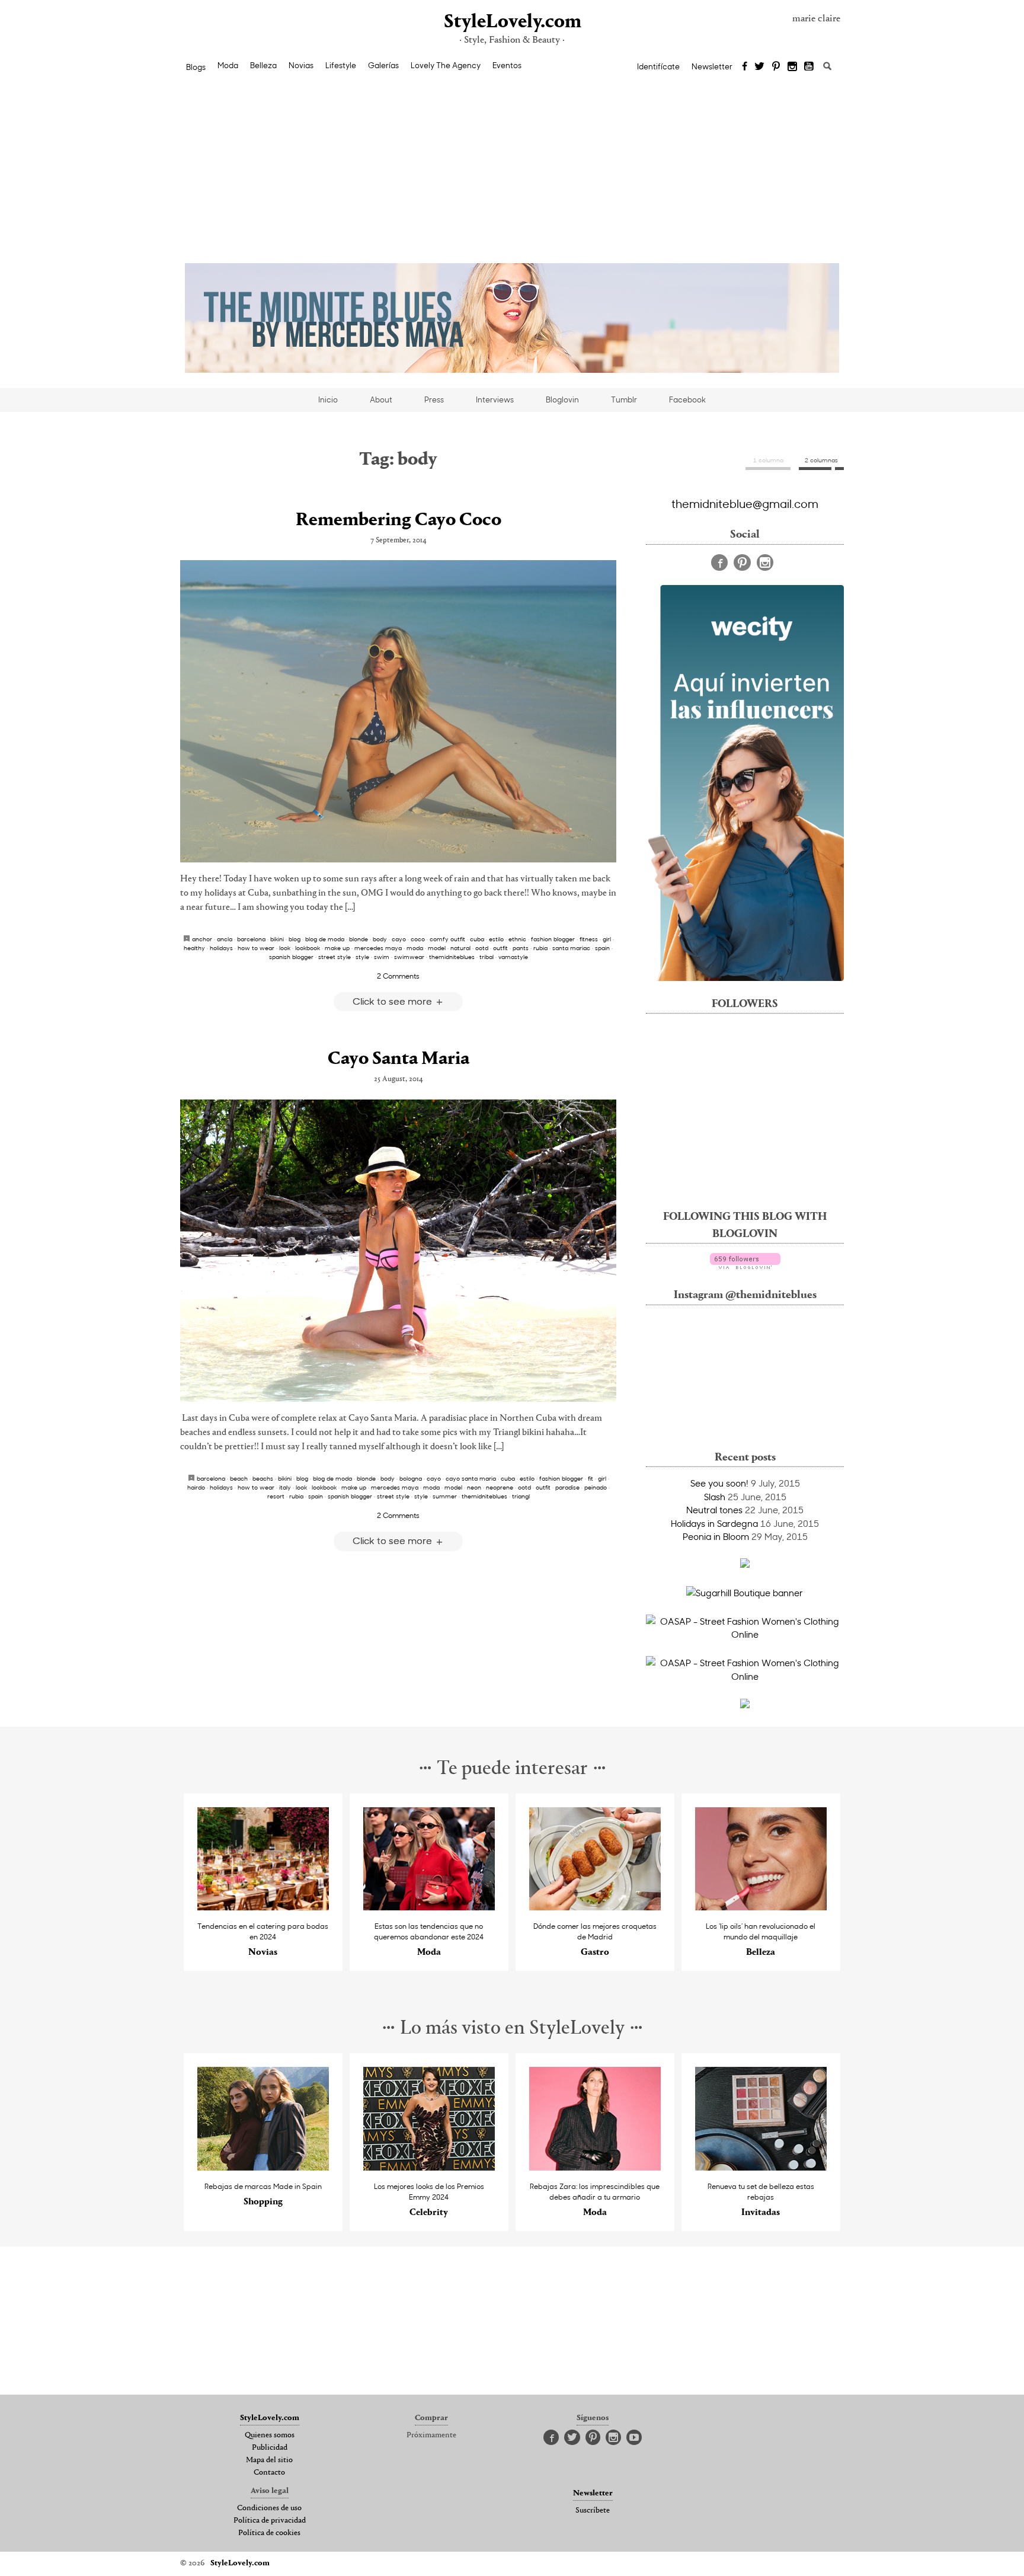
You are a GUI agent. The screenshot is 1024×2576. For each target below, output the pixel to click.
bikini (277, 939)
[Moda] (429, 1907)
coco (418, 939)
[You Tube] (809, 67)
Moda (228, 65)
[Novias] (263, 1907)
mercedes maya (378, 948)
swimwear (409, 957)
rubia (540, 948)
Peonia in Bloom (716, 1536)
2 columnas (821, 460)
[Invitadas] (761, 2167)
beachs (263, 1478)
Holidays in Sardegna (714, 1523)
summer (445, 1496)
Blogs (196, 67)
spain (602, 948)
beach (239, 1478)
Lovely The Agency (446, 65)
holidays (221, 948)
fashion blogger (553, 939)
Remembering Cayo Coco (399, 520)
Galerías (383, 65)
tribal (487, 957)
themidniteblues (452, 957)
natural (460, 948)
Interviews (495, 399)
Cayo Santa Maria (399, 1059)
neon (474, 1487)
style (362, 957)
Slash (715, 1497)
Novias (301, 65)
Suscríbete (593, 2511)
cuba (477, 939)
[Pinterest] (776, 67)
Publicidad (270, 2448)
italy (285, 1487)
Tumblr (624, 399)
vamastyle (513, 957)
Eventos (507, 65)
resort (276, 1496)
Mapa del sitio (269, 2460)
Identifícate (658, 66)
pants (521, 948)
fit (591, 1478)
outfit (500, 948)
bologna (411, 1478)
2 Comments (398, 976)
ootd (482, 948)
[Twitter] (759, 67)
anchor (202, 939)
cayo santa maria (471, 1478)
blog (295, 939)
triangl (521, 1496)
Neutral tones (714, 1510)
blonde (359, 939)
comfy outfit (447, 939)
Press (434, 399)
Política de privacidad (270, 2521)
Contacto (269, 2473)
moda (415, 948)
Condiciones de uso (269, 2508)
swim (382, 957)
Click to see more (393, 1001)
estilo (496, 939)
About (381, 399)
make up (337, 948)
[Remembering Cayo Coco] (398, 711)
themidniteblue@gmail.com (745, 503)
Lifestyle (341, 65)
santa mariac (571, 948)
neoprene (500, 1487)
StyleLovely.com (512, 22)
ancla (225, 939)
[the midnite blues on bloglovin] (745, 1265)
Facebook (687, 399)
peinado (596, 1487)
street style (335, 957)
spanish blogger (291, 957)
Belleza (263, 65)
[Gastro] (595, 1907)
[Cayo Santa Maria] (398, 1251)
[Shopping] (263, 2167)
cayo (399, 939)
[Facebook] (745, 67)
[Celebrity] (429, 2167)
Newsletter (712, 66)
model (437, 948)
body (380, 939)
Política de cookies (269, 2533)
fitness (589, 939)
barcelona (251, 939)
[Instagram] (792, 67)
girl (607, 939)
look (285, 948)
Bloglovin (562, 399)
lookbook (308, 948)
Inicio (328, 399)
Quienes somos (270, 2436)
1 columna (768, 460)
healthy (194, 948)
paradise (567, 1487)
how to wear (256, 948)
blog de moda (325, 939)
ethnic (517, 939)
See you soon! (719, 1483)
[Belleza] (761, 1907)
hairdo (196, 1487)
